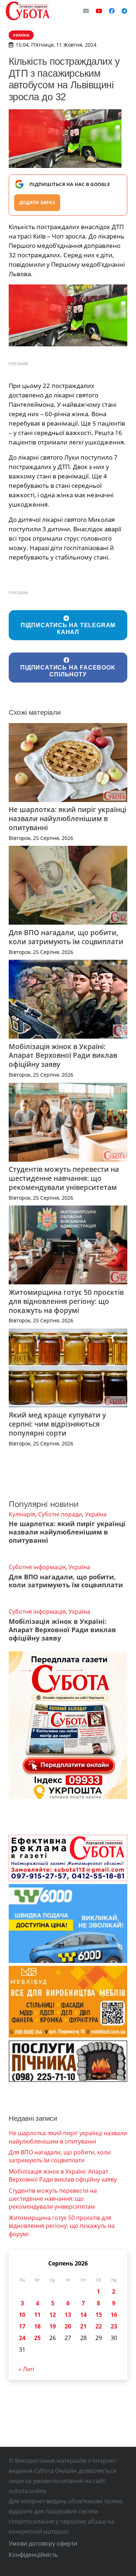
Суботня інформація (37, 1567)
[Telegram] (124, 11)
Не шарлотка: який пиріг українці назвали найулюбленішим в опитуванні (67, 818)
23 (114, 2326)
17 (22, 2326)
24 (22, 2338)
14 (83, 2315)
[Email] (86, 11)
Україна (96, 1514)
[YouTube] (99, 11)
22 (99, 2326)
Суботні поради (60, 1514)
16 (114, 2315)
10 (22, 2315)
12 (53, 2315)
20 (68, 2326)
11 (37, 2315)
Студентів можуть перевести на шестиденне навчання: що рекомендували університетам (64, 1178)
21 (83, 2326)
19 (53, 2326)
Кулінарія (22, 1514)
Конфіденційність (33, 2555)
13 (68, 2315)
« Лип (26, 2369)
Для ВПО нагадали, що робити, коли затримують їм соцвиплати (66, 937)
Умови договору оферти (43, 2543)
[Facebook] (112, 11)
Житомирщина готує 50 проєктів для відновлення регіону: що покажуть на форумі (66, 1301)
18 (37, 2326)
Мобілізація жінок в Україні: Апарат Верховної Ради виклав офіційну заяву (63, 1055)
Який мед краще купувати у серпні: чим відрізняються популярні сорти (57, 1424)
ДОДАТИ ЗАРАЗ (37, 202)
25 (37, 2338)
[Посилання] (28, 11)
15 (99, 2315)
